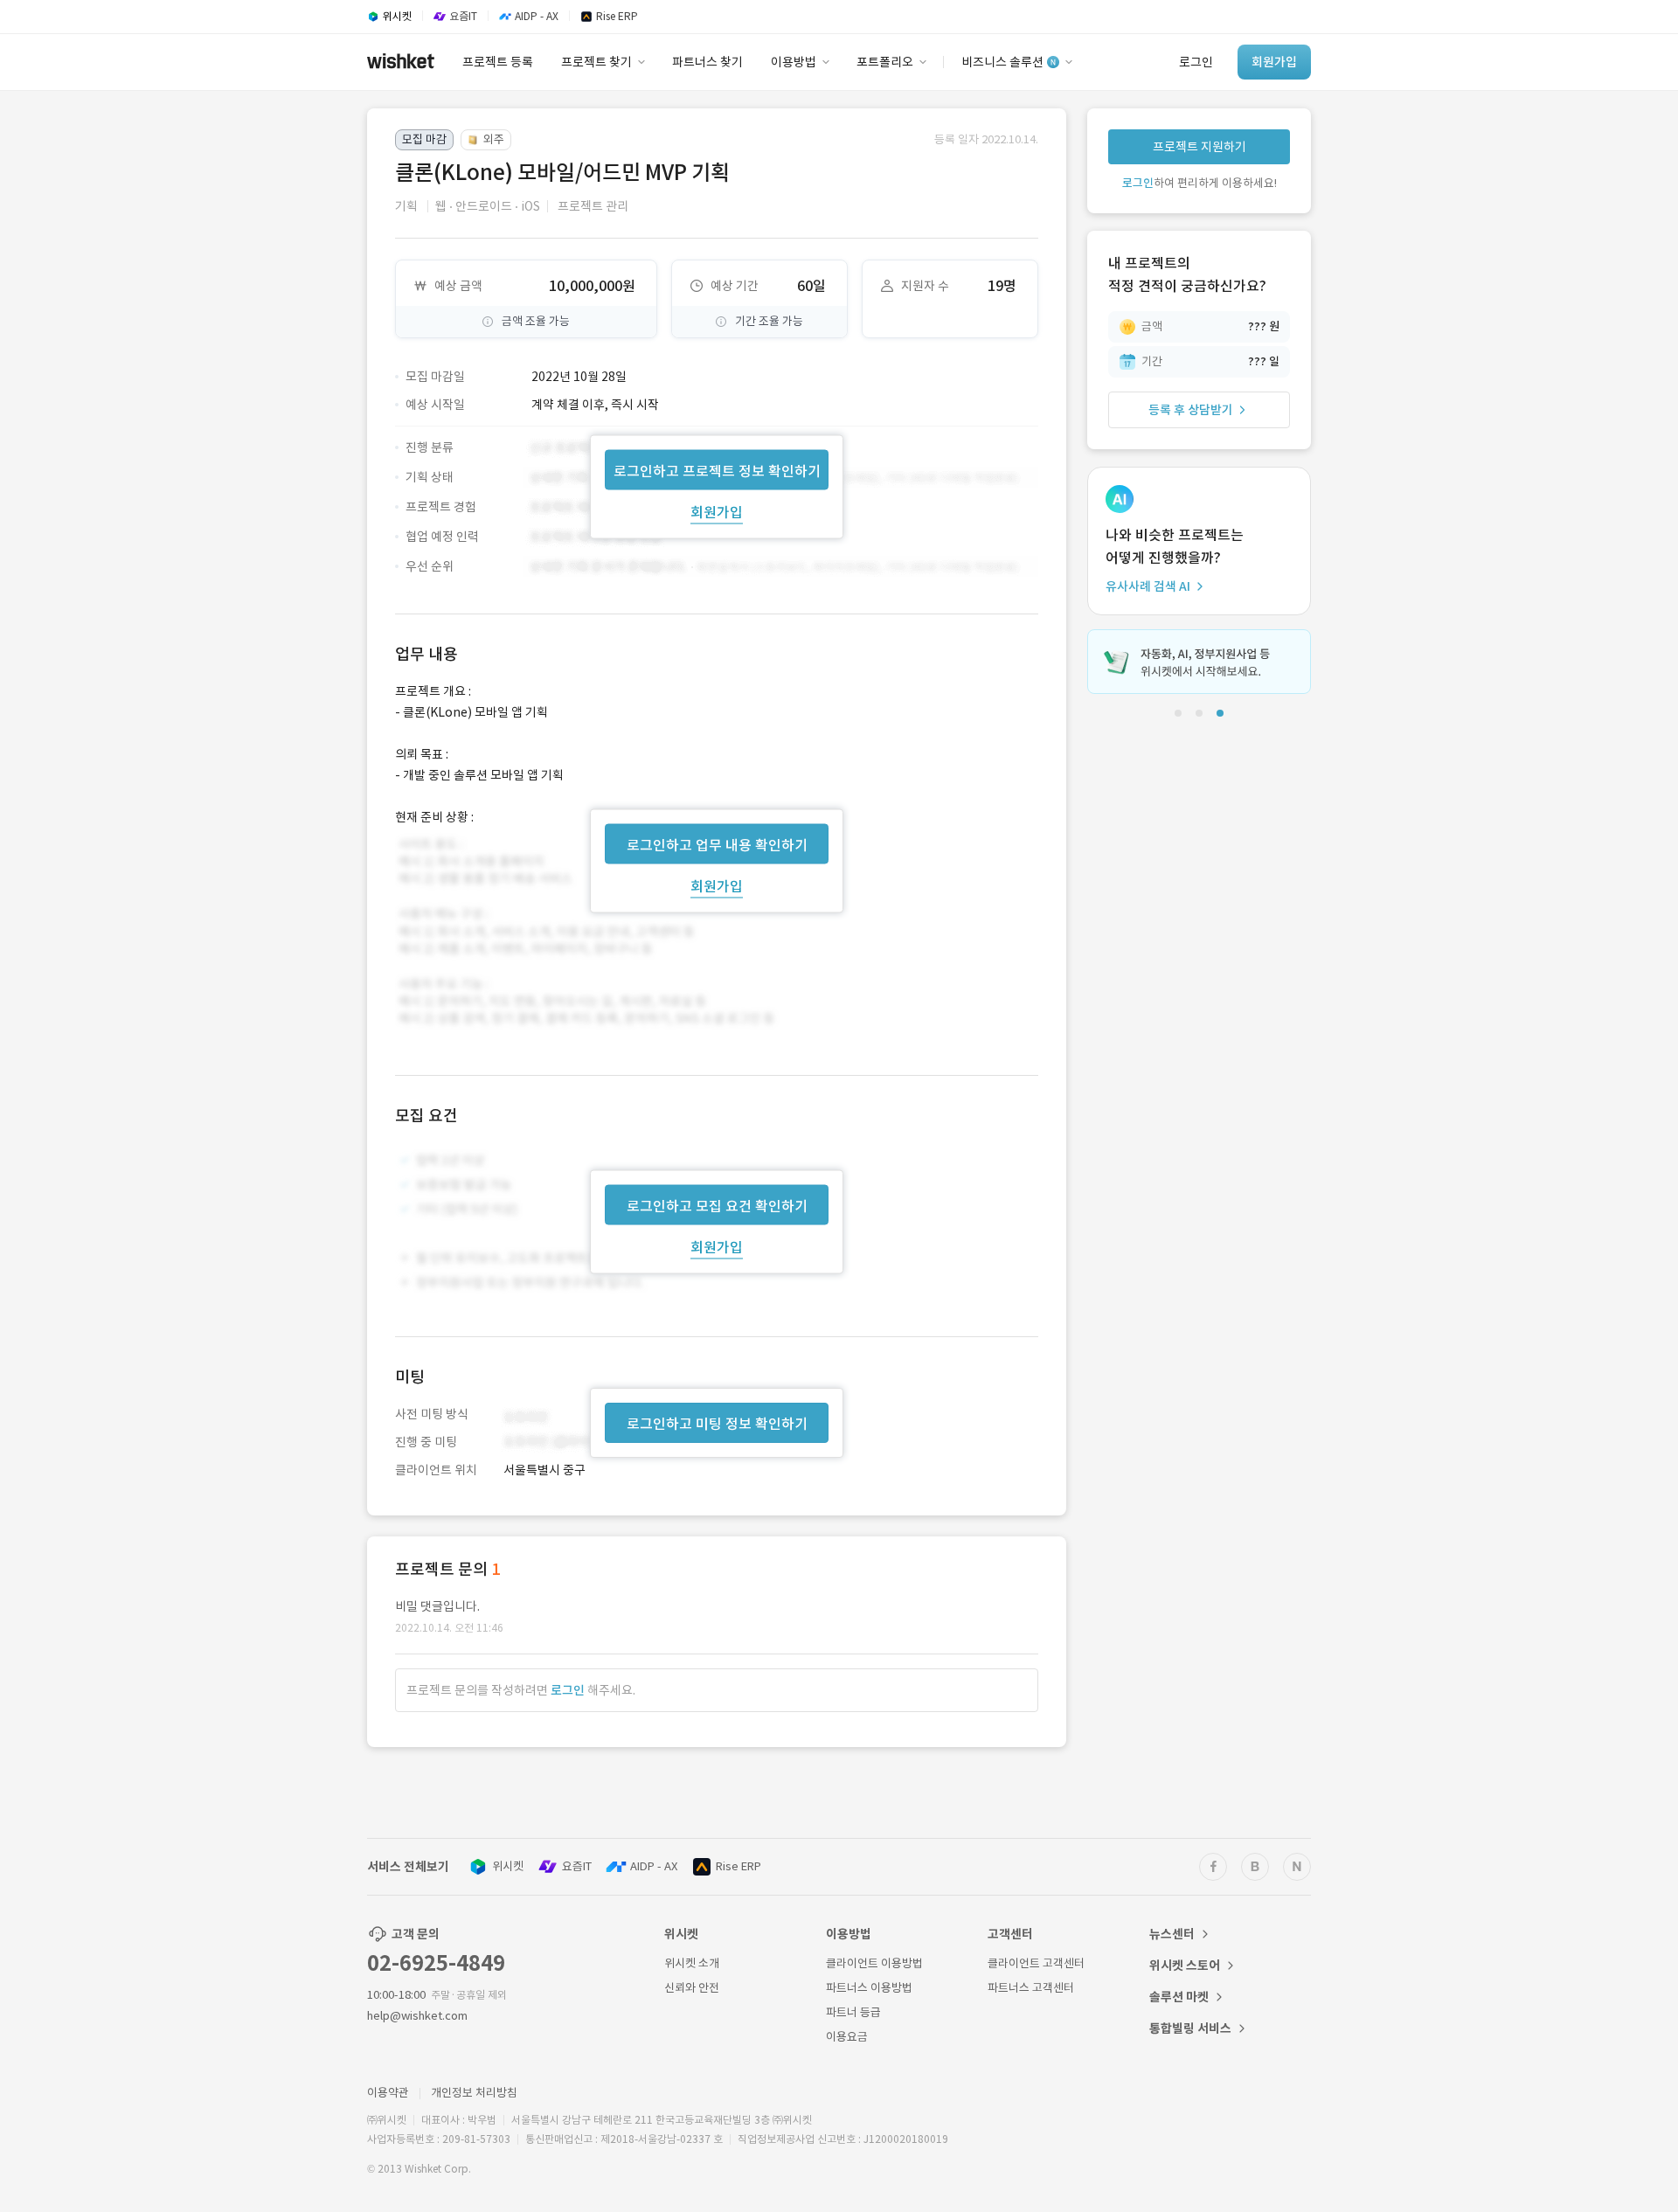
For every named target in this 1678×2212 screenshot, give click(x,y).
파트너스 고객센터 (1031, 1988)
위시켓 (508, 1866)
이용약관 (388, 2093)
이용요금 (847, 2037)
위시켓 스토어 (1185, 1966)
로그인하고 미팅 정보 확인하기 (717, 1424)
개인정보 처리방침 (474, 2093)
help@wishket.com (417, 2016)
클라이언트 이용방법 (874, 1963)
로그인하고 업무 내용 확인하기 (717, 844)
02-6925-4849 (436, 1963)
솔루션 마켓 (1179, 1997)
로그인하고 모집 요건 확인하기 (717, 1206)
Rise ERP (738, 1866)
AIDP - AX (654, 1866)
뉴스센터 (1172, 1934)
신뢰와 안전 (692, 1988)
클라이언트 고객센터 (1036, 1963)
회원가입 (717, 511)
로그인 (568, 1690)
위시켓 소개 (692, 1963)
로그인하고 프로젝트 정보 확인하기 (717, 470)
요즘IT (577, 1866)
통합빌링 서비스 (1190, 2028)
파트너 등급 (853, 2012)
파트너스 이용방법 (869, 1988)
